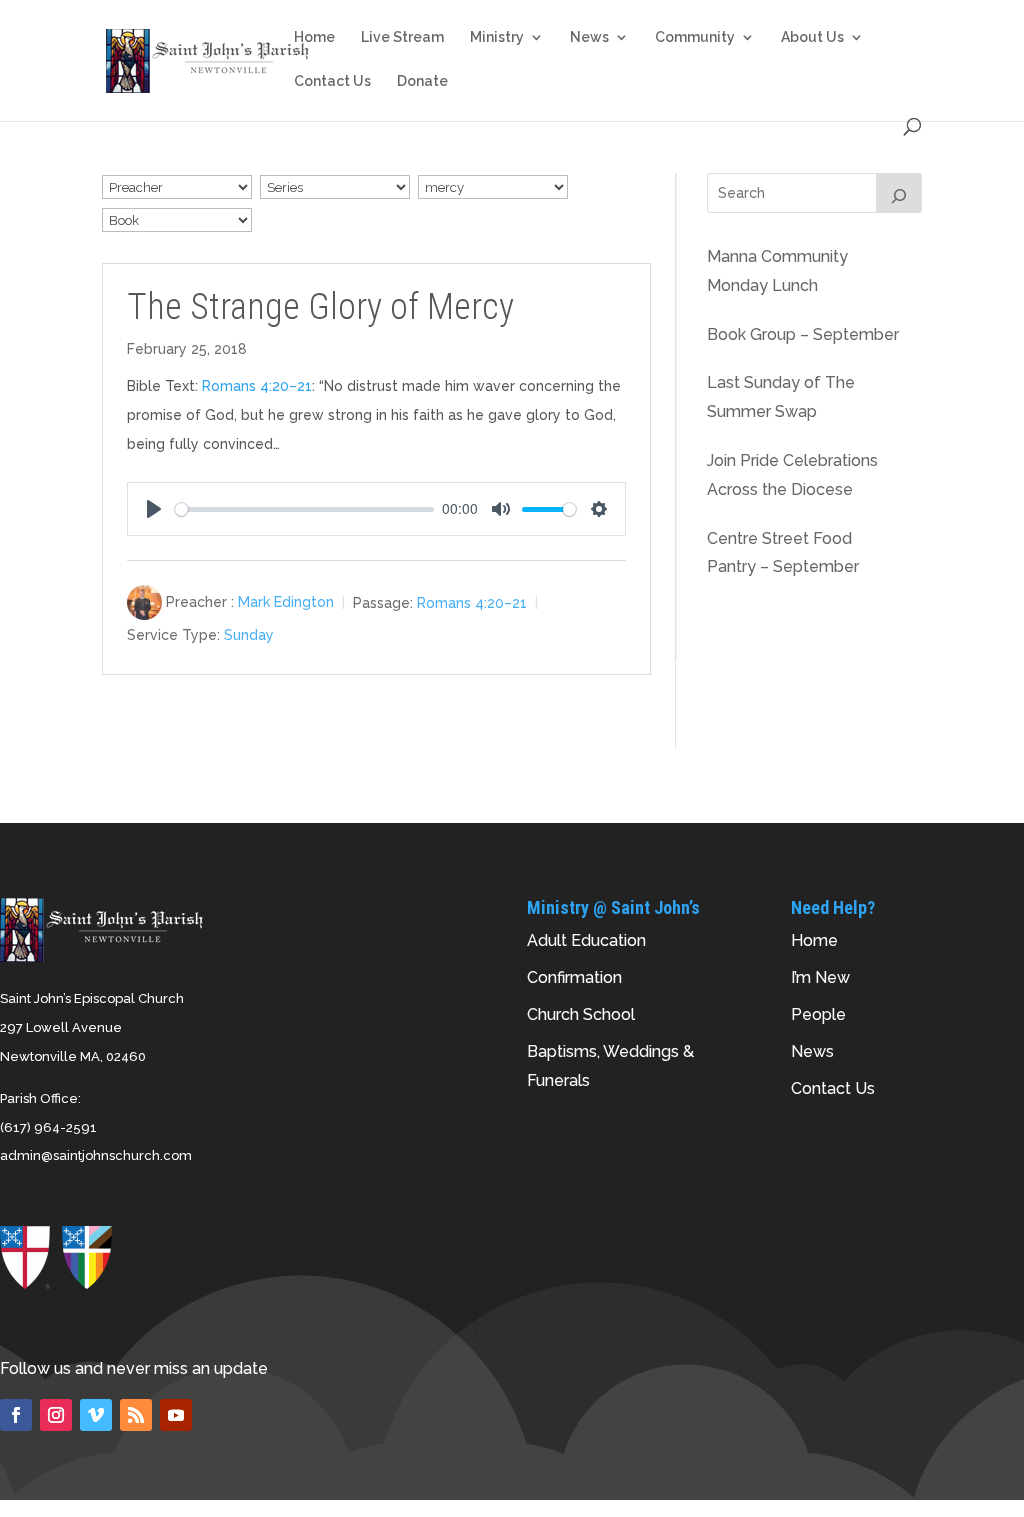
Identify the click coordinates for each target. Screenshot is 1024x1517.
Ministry (497, 37)
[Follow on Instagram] (56, 1415)
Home (314, 37)
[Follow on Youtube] (176, 1415)
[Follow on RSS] (136, 1415)
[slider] (304, 509)
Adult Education (586, 940)
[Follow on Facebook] (16, 1415)
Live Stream (402, 37)
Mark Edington (286, 602)
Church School (581, 1014)
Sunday (249, 635)
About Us (812, 37)
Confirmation (574, 977)
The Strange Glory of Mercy (320, 307)
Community (695, 37)
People (818, 1014)
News (589, 37)
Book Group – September (803, 334)
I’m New (820, 977)
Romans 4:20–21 (257, 386)
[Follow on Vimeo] (96, 1415)
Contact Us (332, 81)
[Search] (899, 193)
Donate (422, 81)
